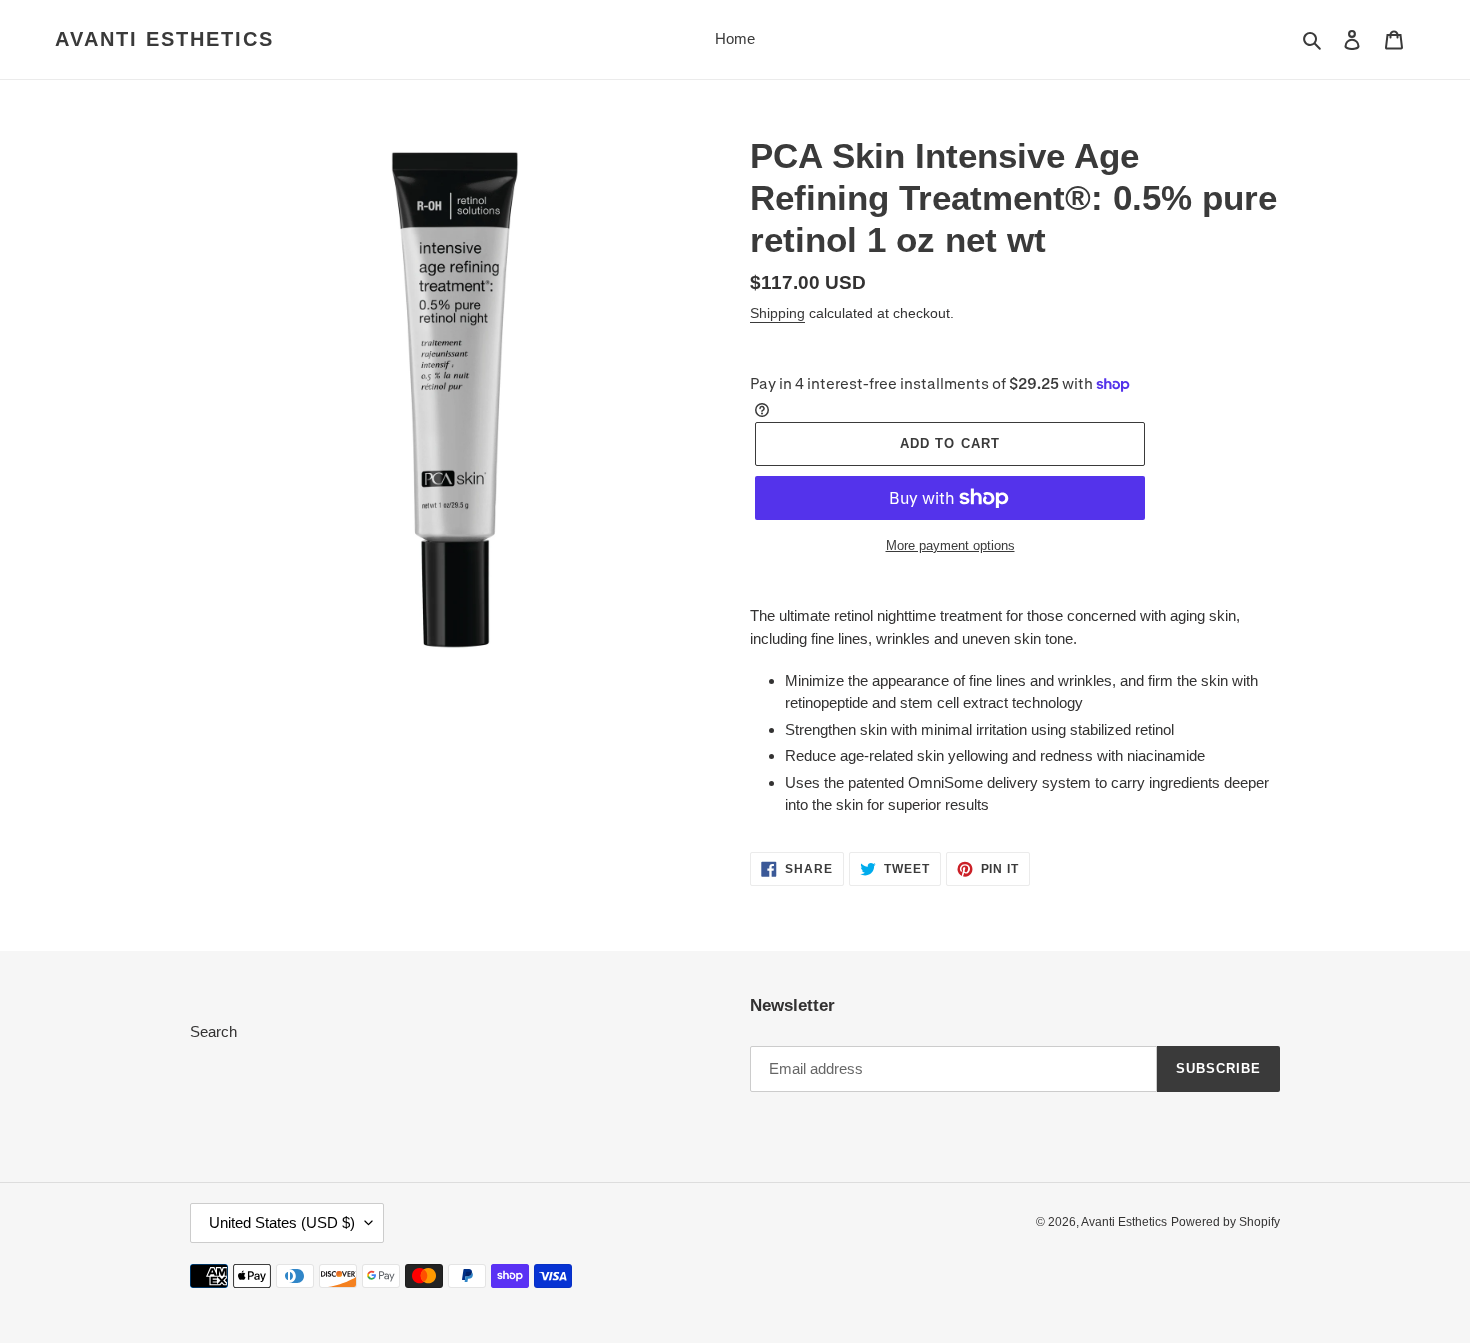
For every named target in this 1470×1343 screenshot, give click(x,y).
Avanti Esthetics (164, 39)
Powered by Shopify (1225, 1222)
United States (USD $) (282, 1222)
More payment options (950, 545)
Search (213, 1031)
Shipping (777, 313)
